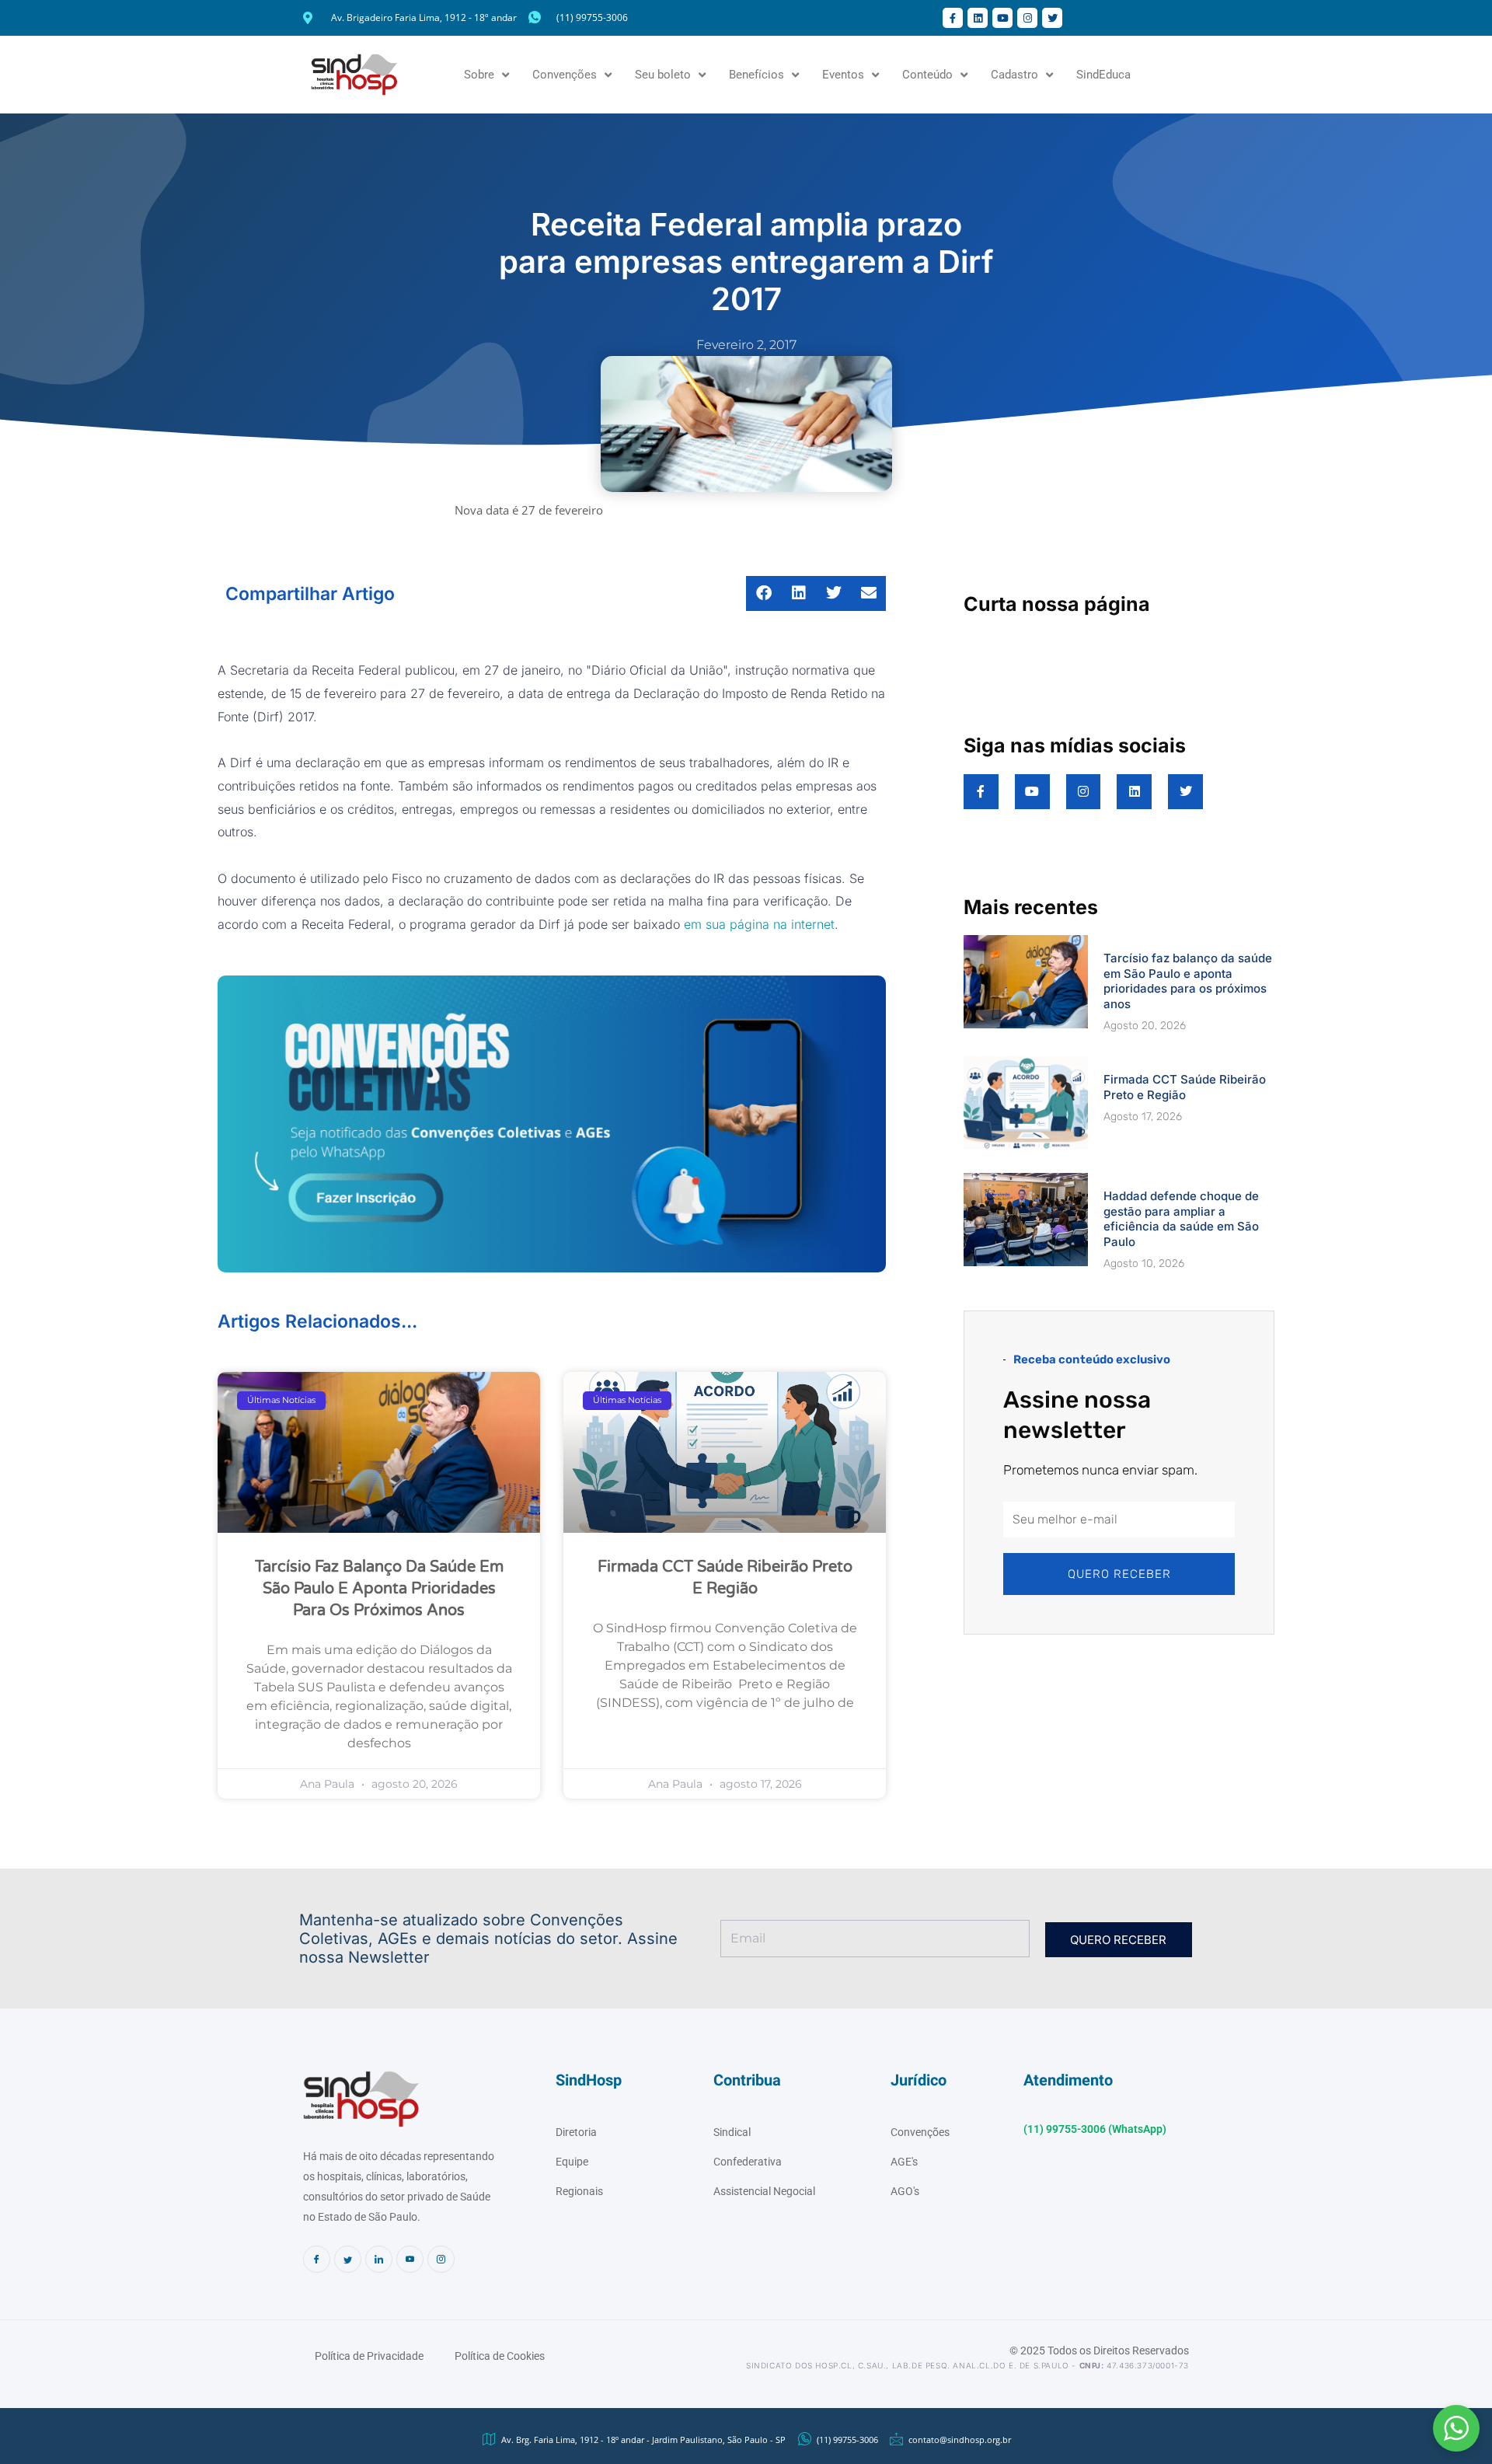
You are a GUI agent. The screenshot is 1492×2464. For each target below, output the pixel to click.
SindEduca (1103, 75)
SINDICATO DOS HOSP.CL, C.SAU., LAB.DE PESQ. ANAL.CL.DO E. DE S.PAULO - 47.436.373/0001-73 (967, 2365)
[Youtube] (410, 2259)
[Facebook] (317, 2259)
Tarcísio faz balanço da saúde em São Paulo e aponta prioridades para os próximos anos (379, 1589)
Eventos (843, 75)
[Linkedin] (379, 2259)
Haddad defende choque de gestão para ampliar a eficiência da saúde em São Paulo (1181, 1219)
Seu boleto (663, 75)
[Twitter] (348, 2259)
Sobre (479, 75)
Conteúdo (927, 75)
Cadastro (1014, 75)
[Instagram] (441, 2259)
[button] (1456, 2428)
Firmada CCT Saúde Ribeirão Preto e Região (1185, 1087)
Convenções (565, 75)
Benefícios (756, 75)
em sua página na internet (759, 924)
